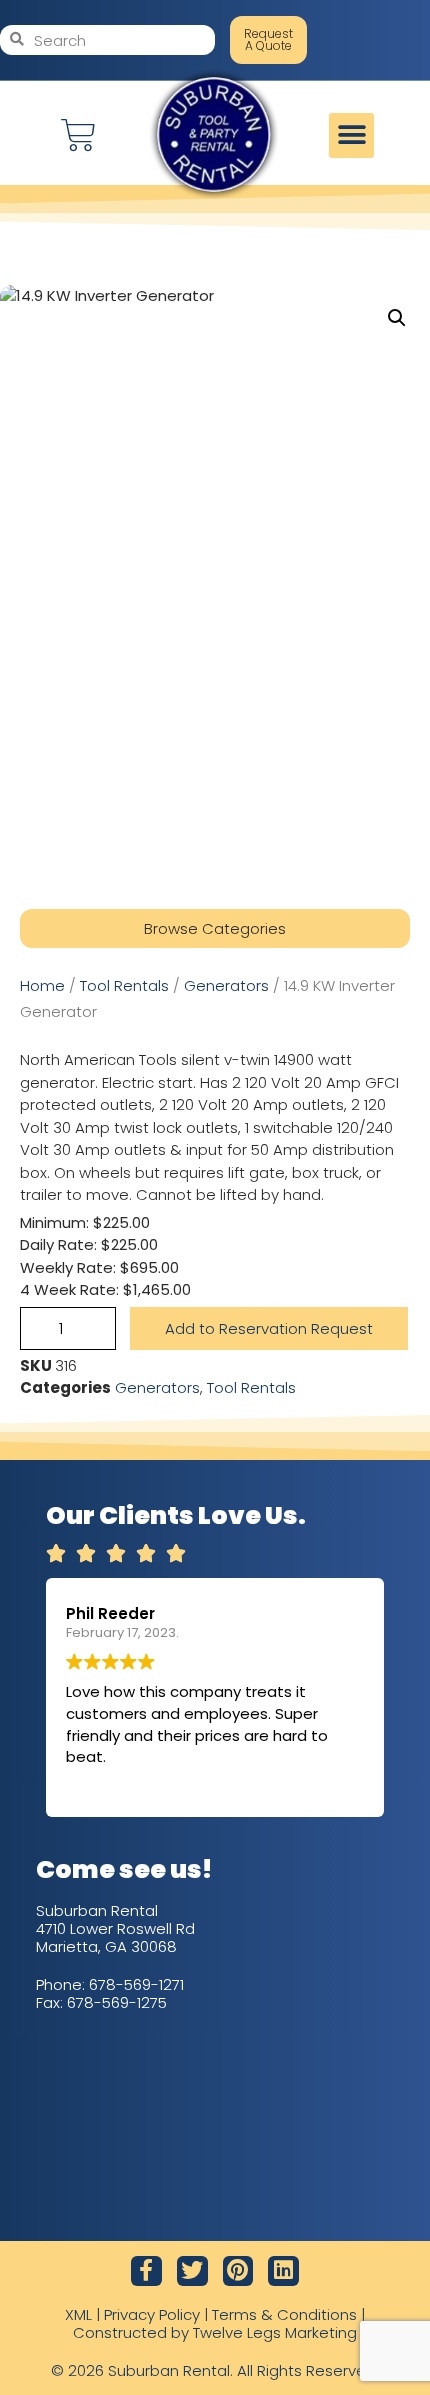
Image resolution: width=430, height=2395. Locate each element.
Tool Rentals (124, 985)
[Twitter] (192, 2271)
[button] (351, 135)
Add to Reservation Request (269, 1328)
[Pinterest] (238, 2271)
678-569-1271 (136, 1984)
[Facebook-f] (146, 2271)
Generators (226, 985)
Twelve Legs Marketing (275, 2332)
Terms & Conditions (284, 2314)
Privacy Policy (152, 2314)
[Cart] (78, 135)
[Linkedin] (283, 2271)
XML (78, 2314)
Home (42, 985)
